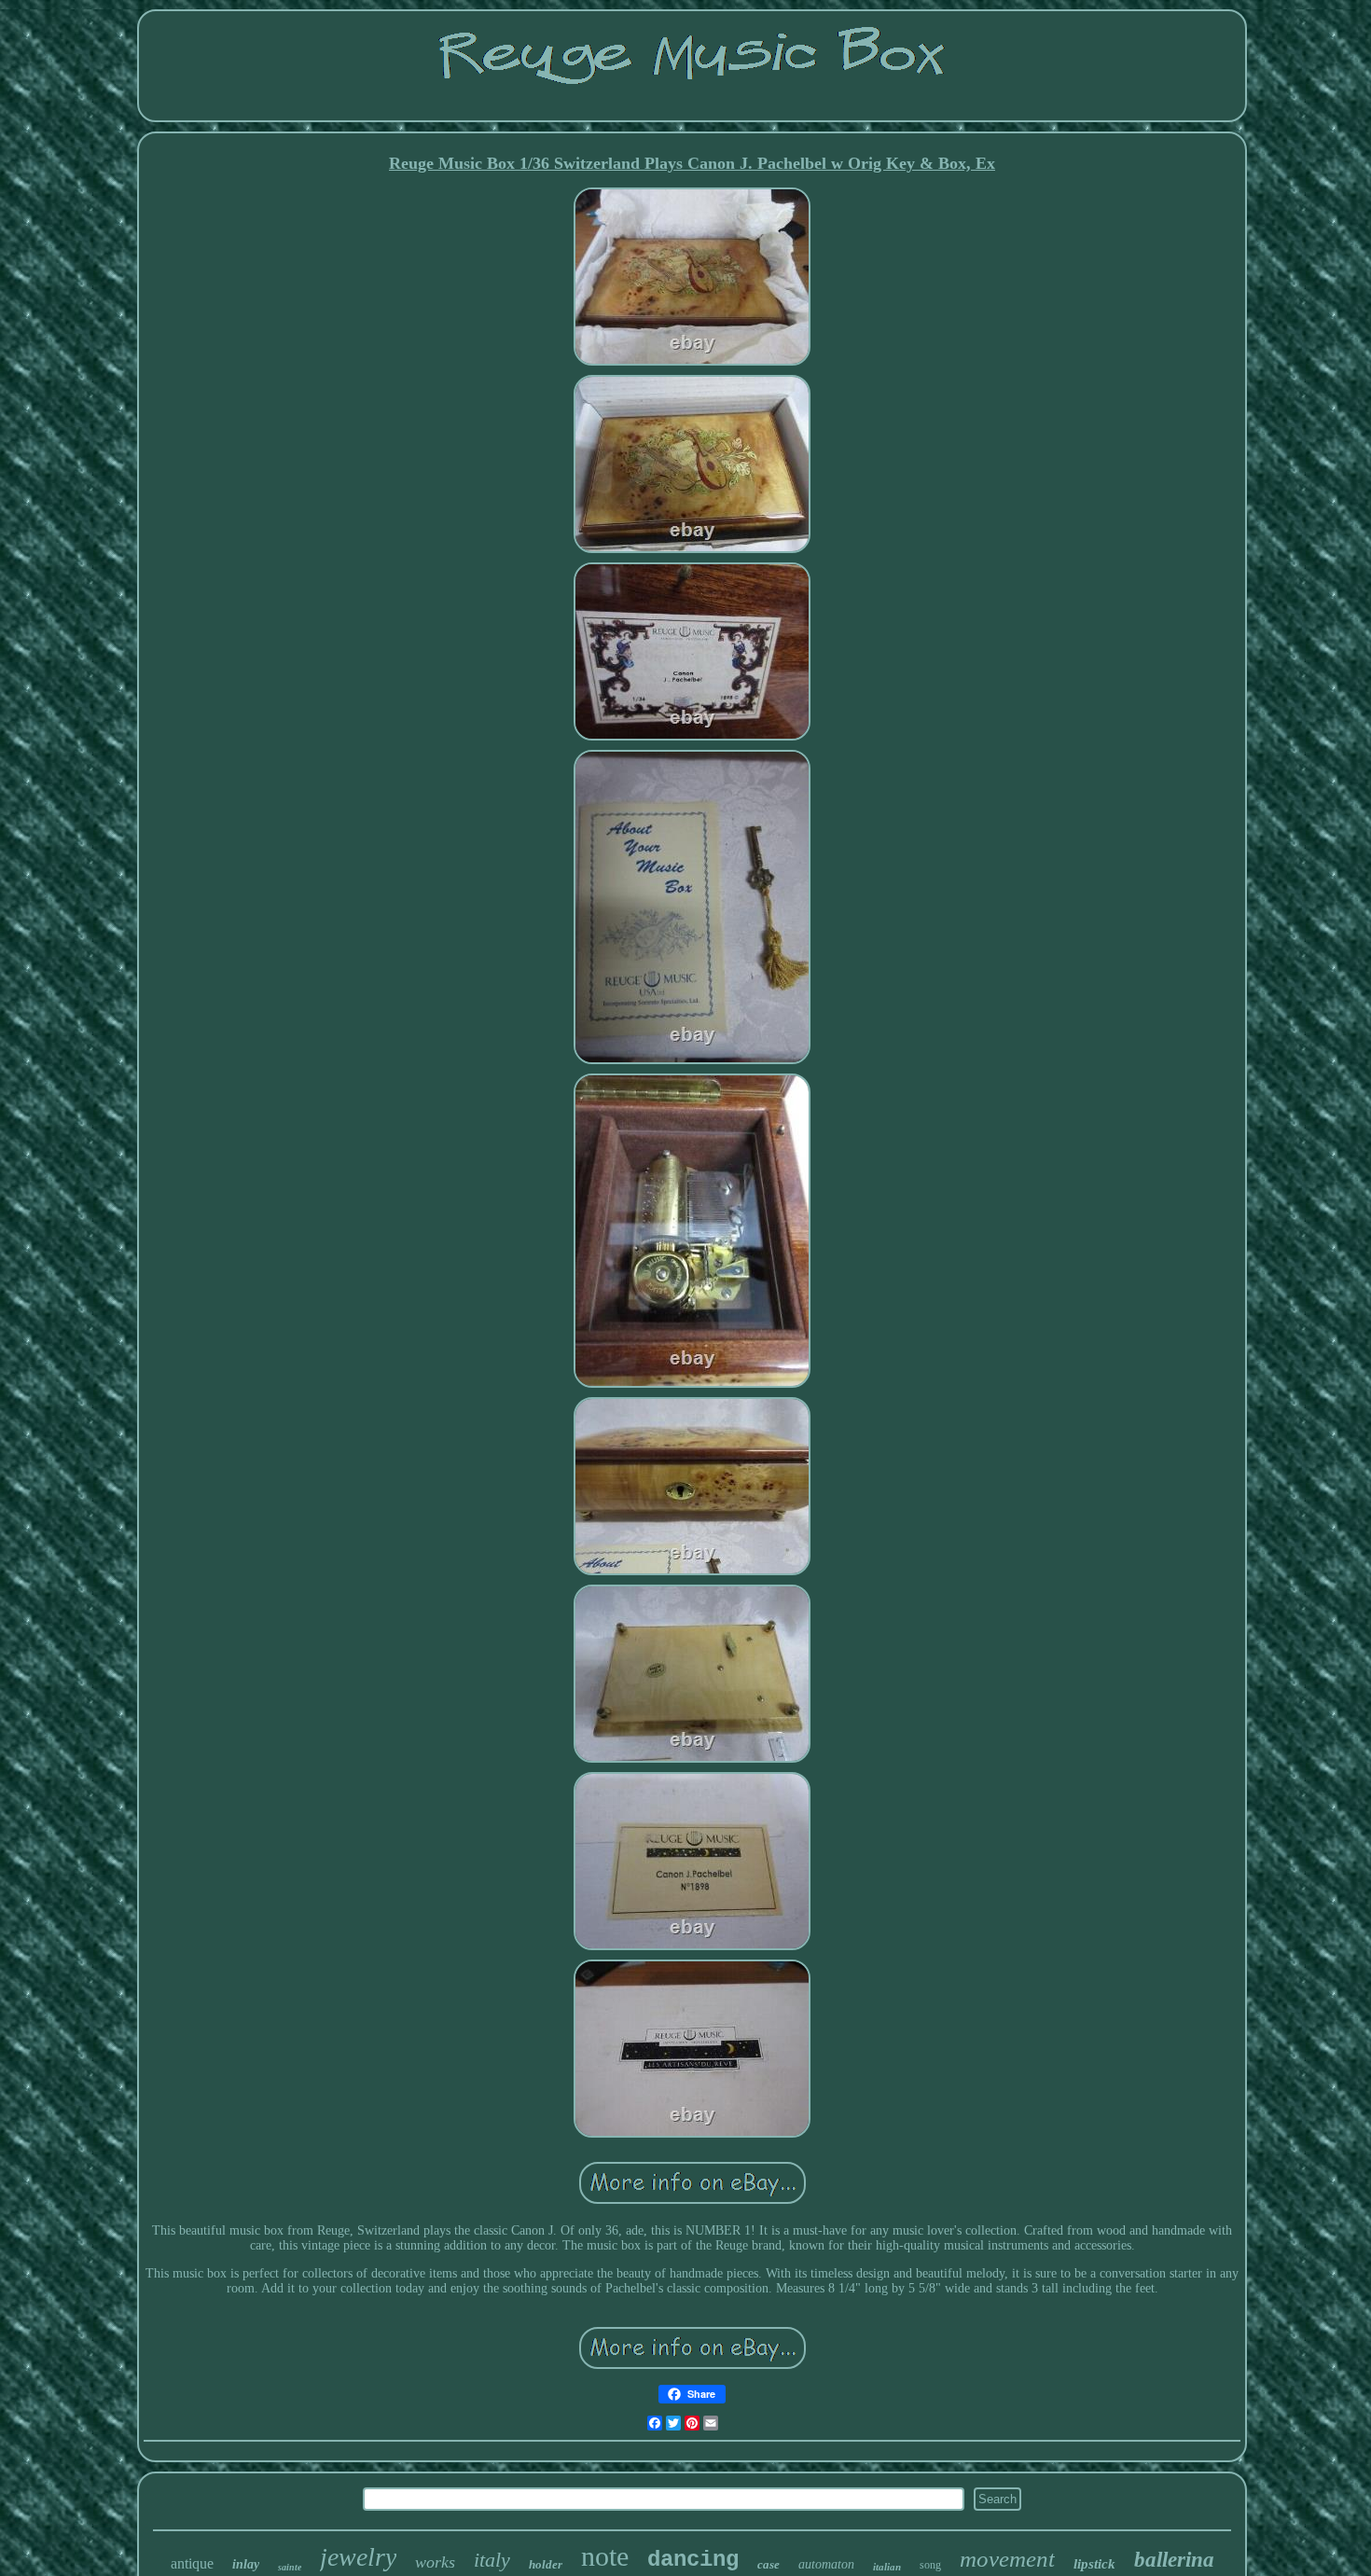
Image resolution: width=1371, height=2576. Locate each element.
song (930, 2565)
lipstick (1094, 2564)
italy (492, 2560)
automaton (826, 2564)
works (435, 2562)
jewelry (358, 2557)
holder (546, 2564)
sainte (290, 2567)
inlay (246, 2564)
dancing (693, 2560)
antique (192, 2563)
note (605, 2556)
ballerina (1174, 2560)
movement (1007, 2559)
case (769, 2564)
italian (887, 2567)
